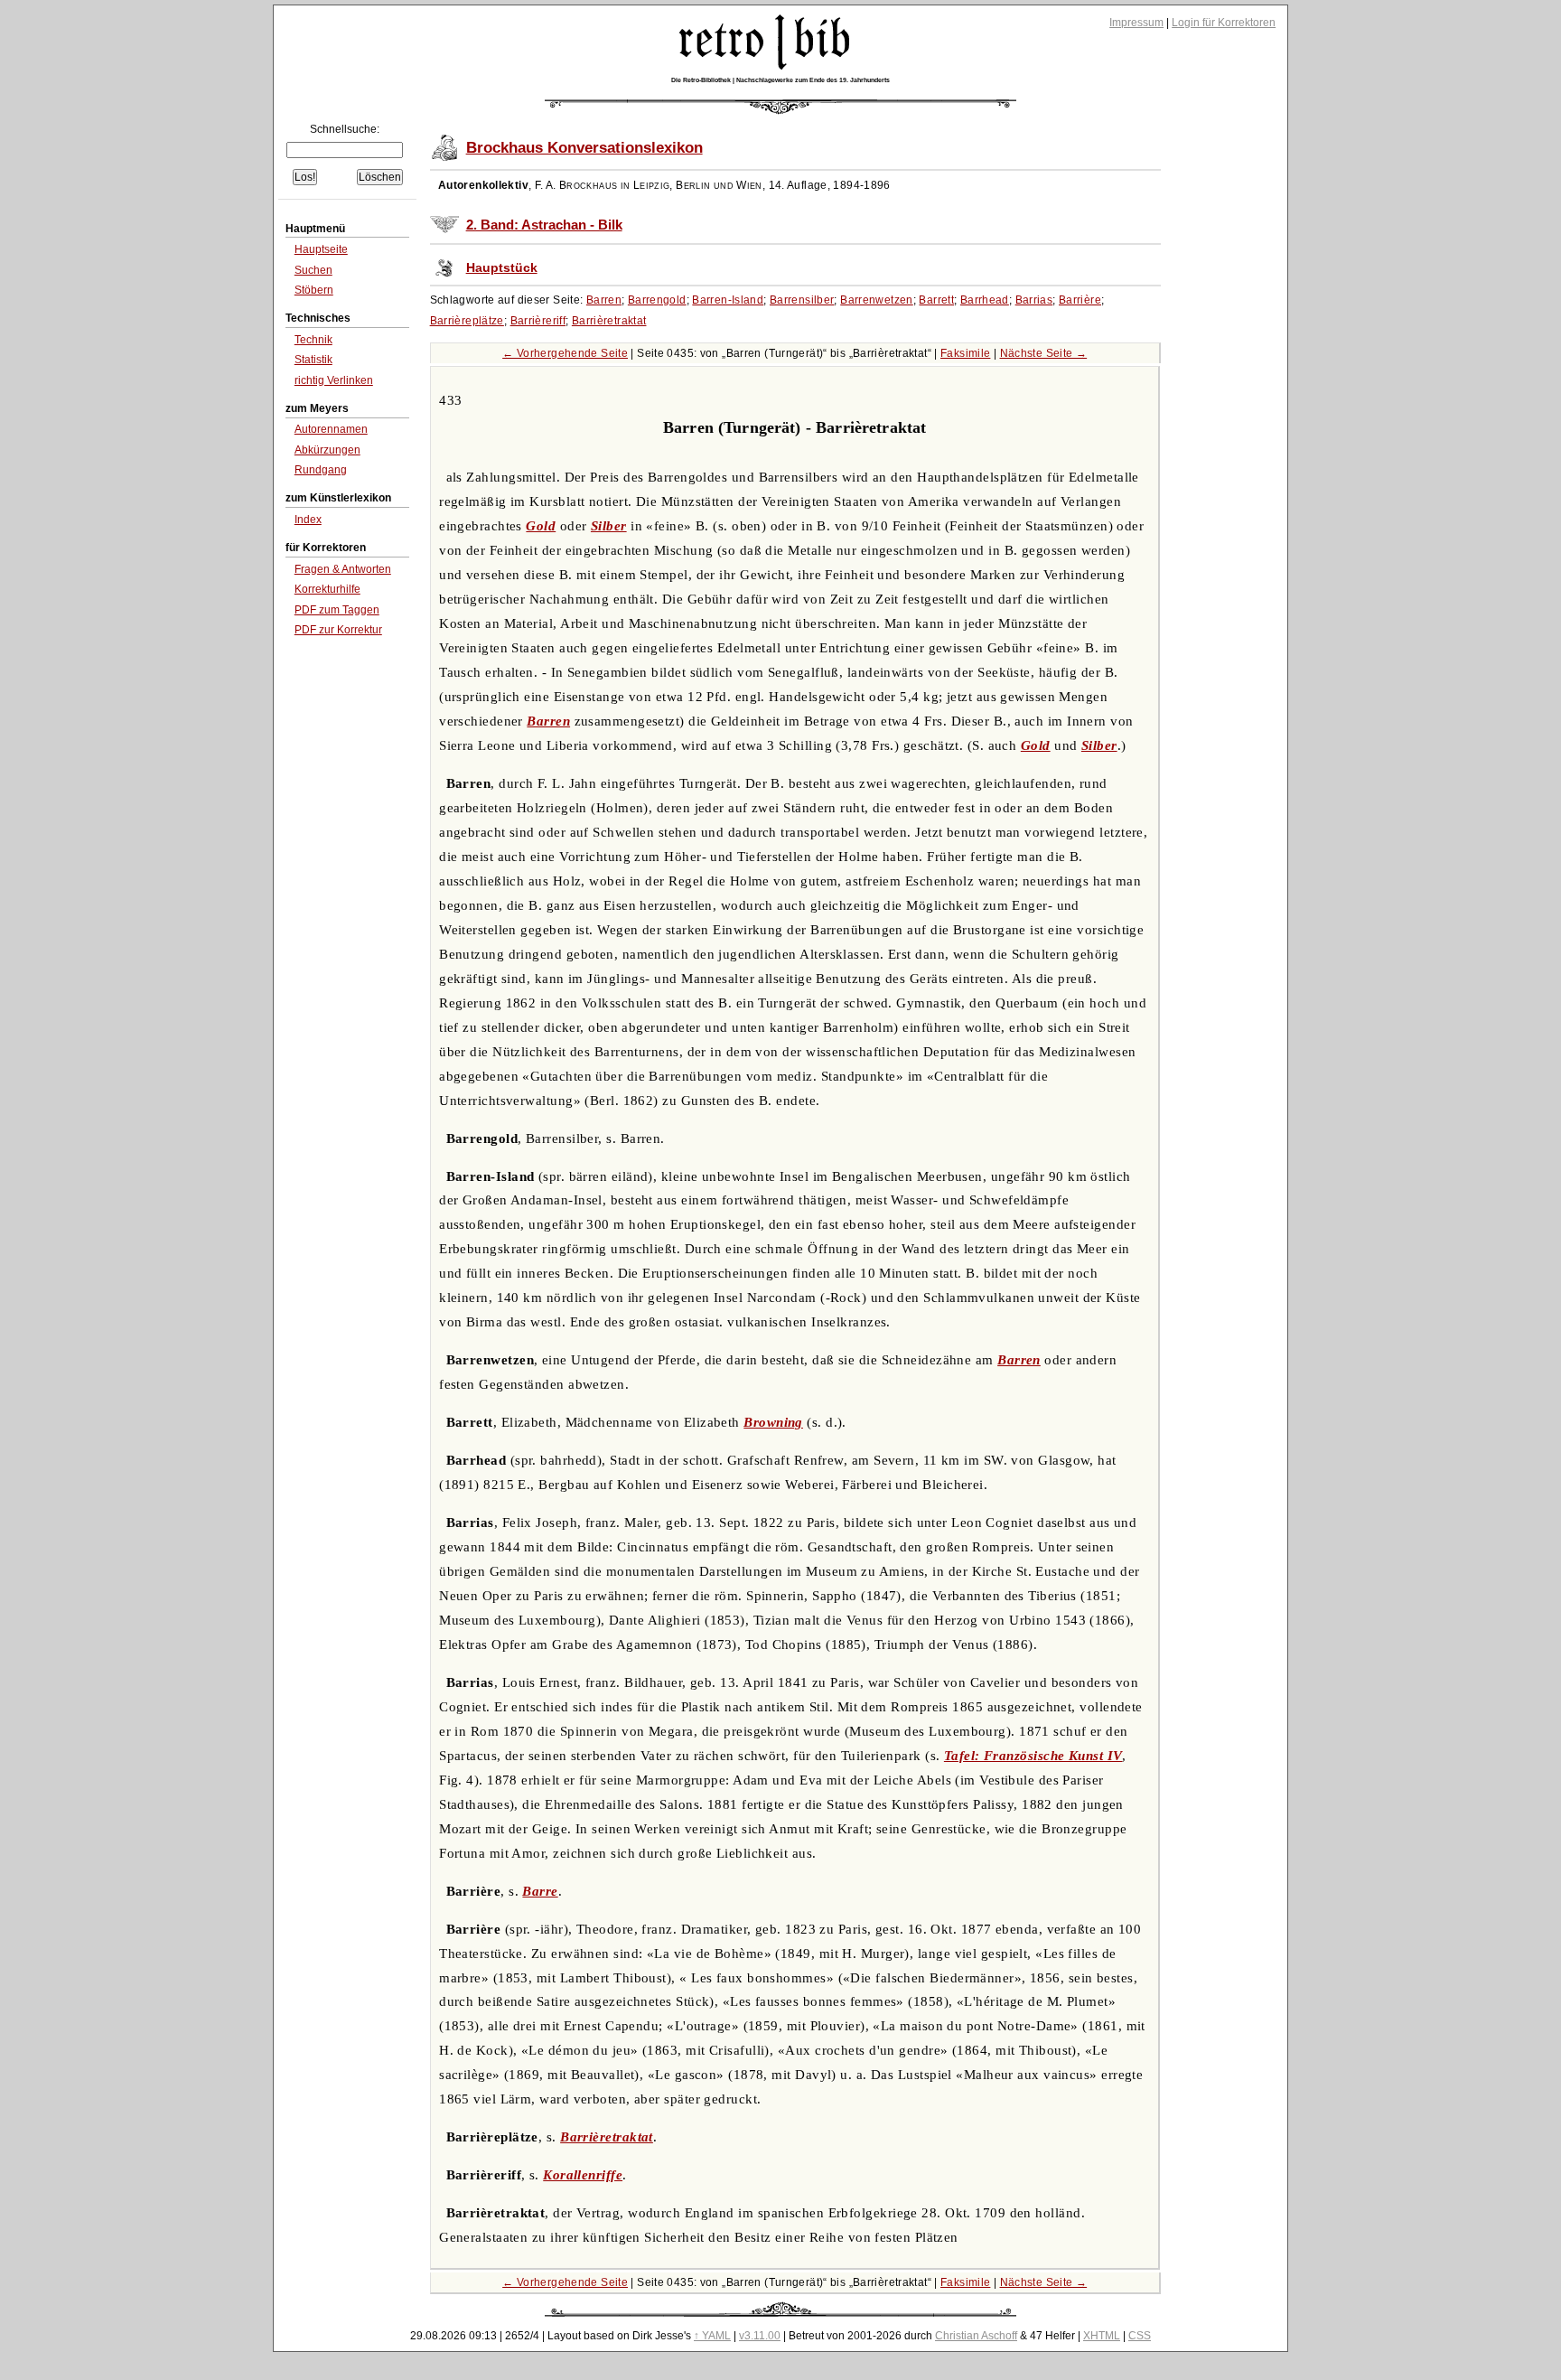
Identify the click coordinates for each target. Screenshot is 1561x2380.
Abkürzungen (327, 450)
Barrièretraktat (609, 321)
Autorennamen (331, 429)
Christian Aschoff (976, 2336)
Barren (604, 300)
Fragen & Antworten (343, 569)
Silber (609, 526)
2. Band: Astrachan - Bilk (544, 225)
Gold (541, 526)
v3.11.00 (760, 2336)
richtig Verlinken (334, 380)
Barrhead (985, 300)
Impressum (1136, 23)
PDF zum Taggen (337, 610)
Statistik (313, 360)
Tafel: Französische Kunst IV (1033, 1756)
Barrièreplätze (467, 321)
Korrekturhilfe (327, 589)
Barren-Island (728, 300)
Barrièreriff (538, 321)
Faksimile (965, 353)
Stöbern (314, 290)
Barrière (1080, 300)
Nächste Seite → (1044, 353)
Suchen (313, 270)
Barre (540, 1891)
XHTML (1102, 2336)
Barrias (1034, 300)
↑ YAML (712, 2336)
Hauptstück (502, 268)
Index (308, 520)
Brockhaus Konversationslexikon (584, 148)
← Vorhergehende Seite (565, 353)
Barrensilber (802, 300)
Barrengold (657, 300)
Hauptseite (321, 249)
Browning (773, 1422)
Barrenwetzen (877, 300)
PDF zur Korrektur (338, 630)
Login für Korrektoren (1224, 23)
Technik (313, 340)
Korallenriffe (583, 2175)
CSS (1140, 2336)
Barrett (936, 300)
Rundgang (321, 470)
